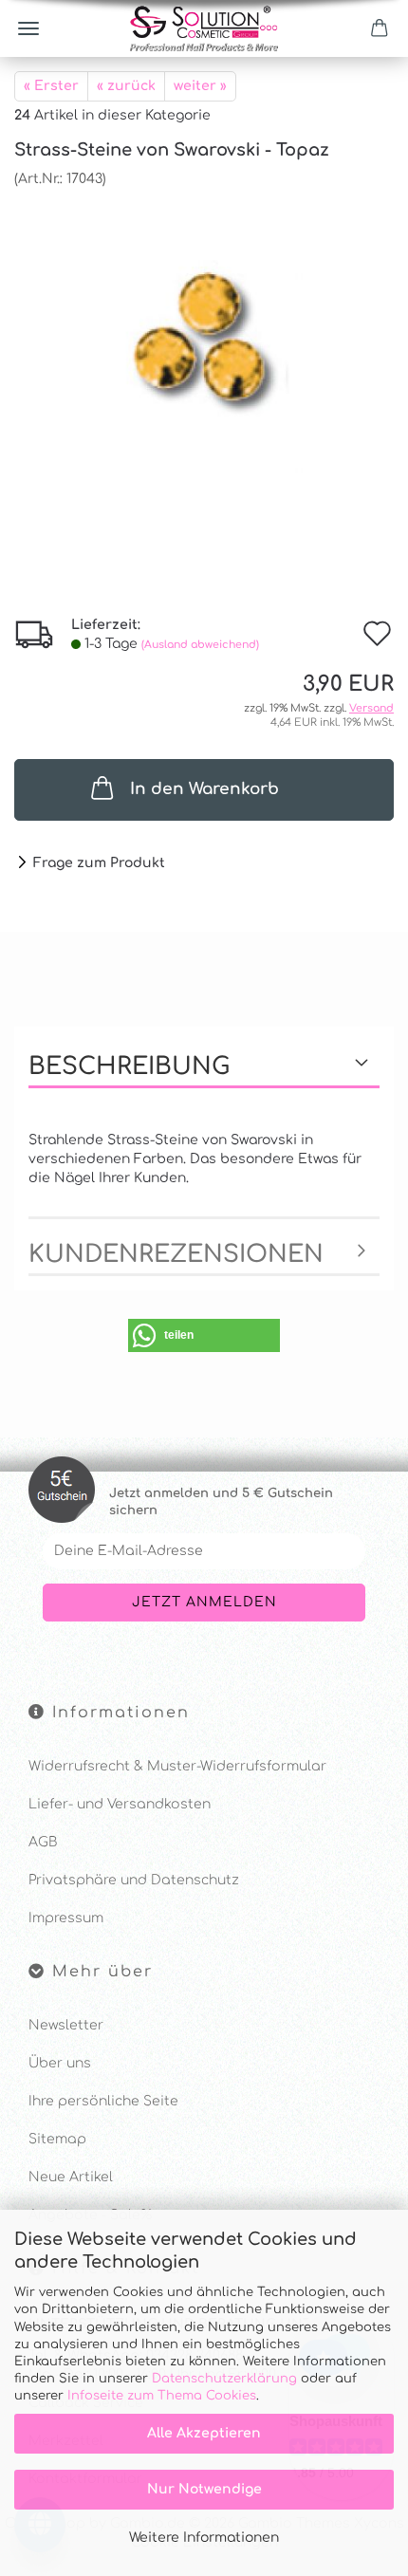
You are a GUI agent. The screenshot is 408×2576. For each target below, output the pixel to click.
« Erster (51, 86)
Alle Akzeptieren (204, 2433)
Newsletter (66, 2025)
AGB (43, 1842)
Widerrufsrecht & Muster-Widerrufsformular (177, 1766)
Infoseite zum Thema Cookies (162, 2396)
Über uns (60, 2063)
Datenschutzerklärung (224, 2379)
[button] (204, 1335)
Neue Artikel (71, 2177)
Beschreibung (129, 1066)
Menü (28, 28)
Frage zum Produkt (99, 863)
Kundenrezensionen (176, 1254)
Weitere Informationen (204, 2538)
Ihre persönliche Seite (103, 2101)
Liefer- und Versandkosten (120, 1804)
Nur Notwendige (204, 2489)
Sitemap (57, 2139)
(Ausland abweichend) (200, 645)
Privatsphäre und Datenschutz (134, 1880)
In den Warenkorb (204, 789)
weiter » (200, 86)
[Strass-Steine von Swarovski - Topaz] (204, 331)
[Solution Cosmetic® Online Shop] (204, 28)
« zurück (126, 86)
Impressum (66, 1918)
